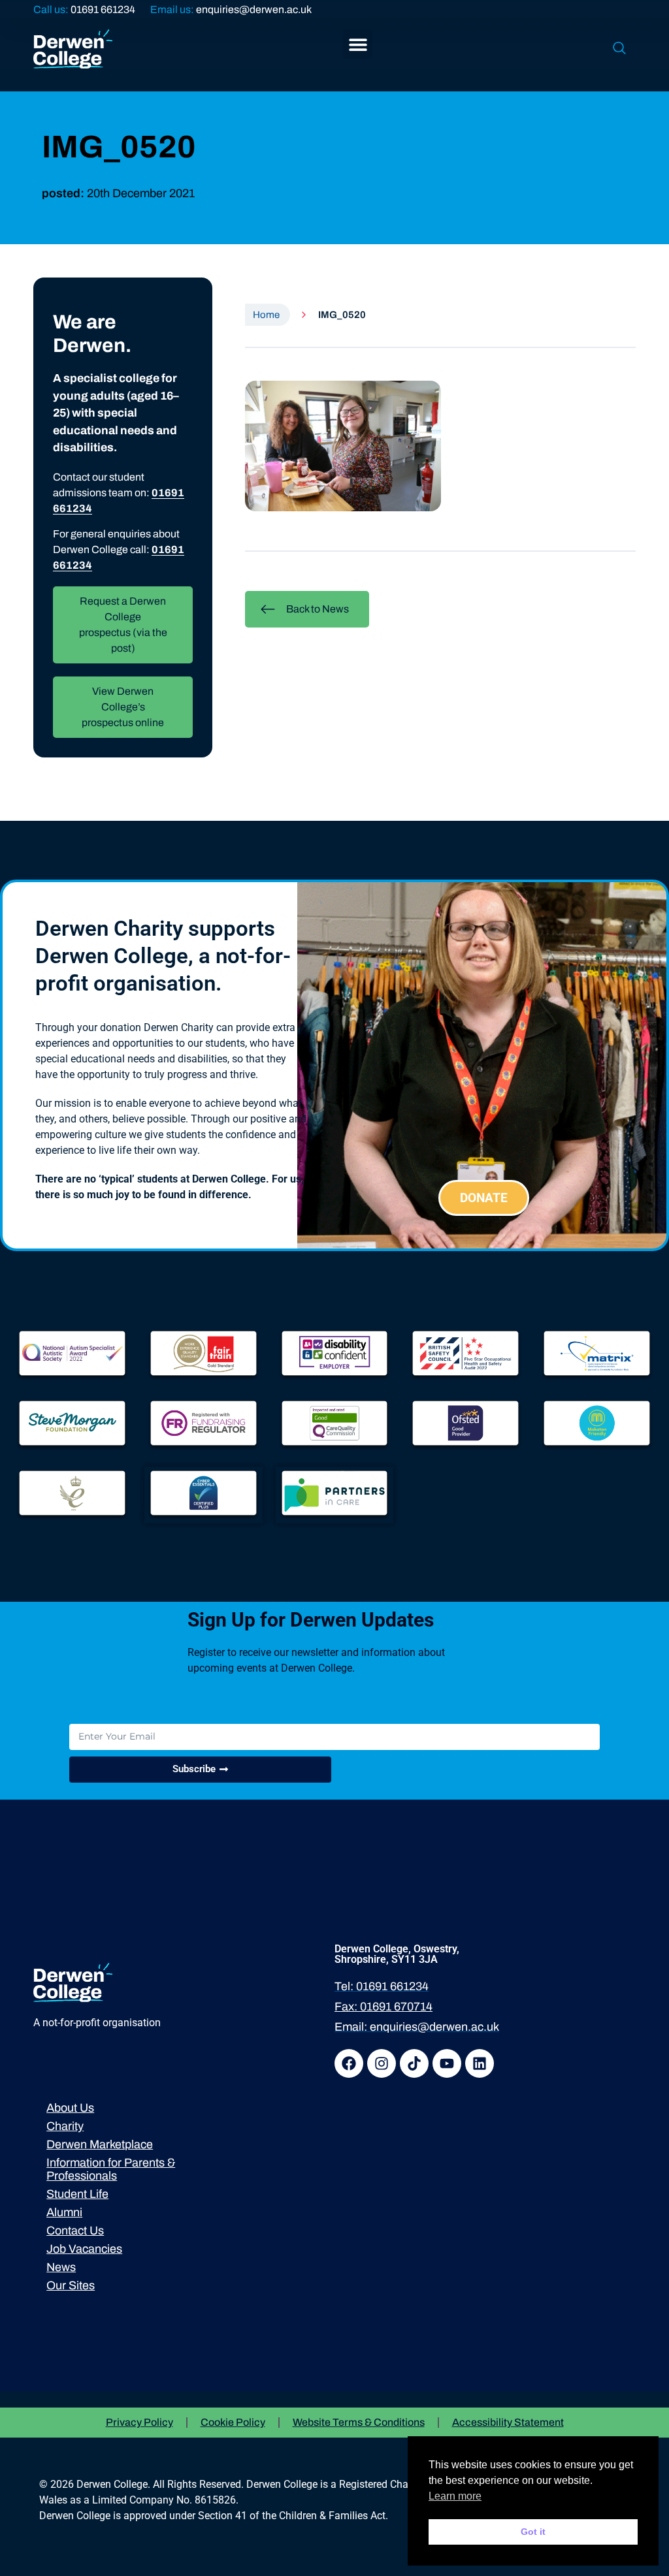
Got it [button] (533, 2532)
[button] (358, 44)
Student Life (77, 2194)
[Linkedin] (480, 2063)
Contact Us (75, 2231)
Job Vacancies (84, 2249)
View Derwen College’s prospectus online (123, 707)
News (61, 2267)
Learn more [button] (455, 2496)
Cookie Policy (233, 2422)
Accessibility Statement (508, 2422)
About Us (70, 2108)
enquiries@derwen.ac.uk (254, 9)
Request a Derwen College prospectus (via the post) (123, 625)
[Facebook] (349, 2063)
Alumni (64, 2212)
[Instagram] (382, 2063)
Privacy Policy (139, 2422)
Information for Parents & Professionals (111, 2169)
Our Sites (71, 2285)
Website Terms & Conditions (359, 2422)
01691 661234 (103, 9)
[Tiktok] (414, 2063)
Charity (65, 2126)
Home (266, 315)
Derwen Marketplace (100, 2144)
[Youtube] (447, 2063)
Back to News (318, 609)
